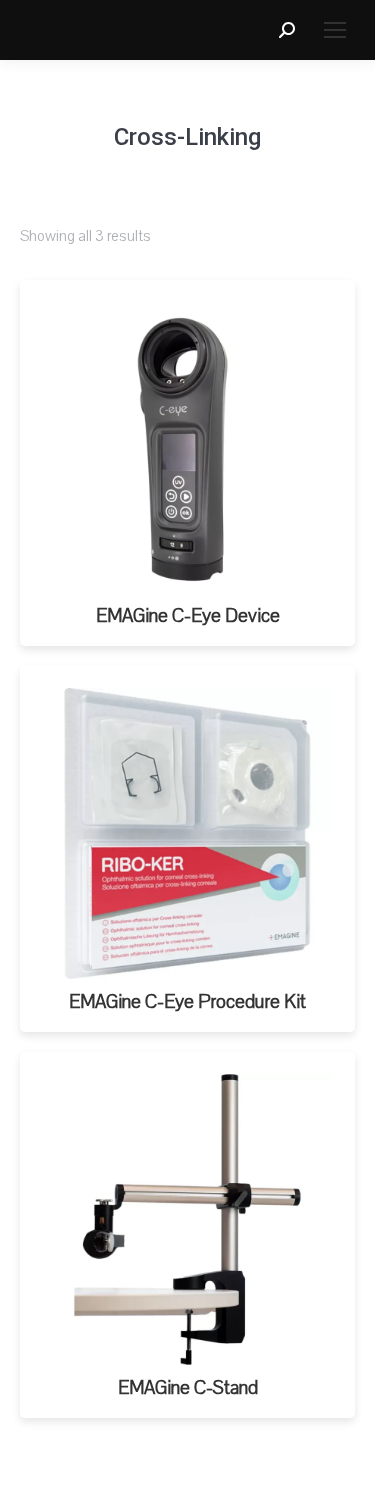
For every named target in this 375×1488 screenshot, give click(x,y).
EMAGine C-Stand (188, 1388)
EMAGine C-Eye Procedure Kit (187, 1002)
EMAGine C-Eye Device (188, 616)
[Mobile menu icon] (335, 30)
